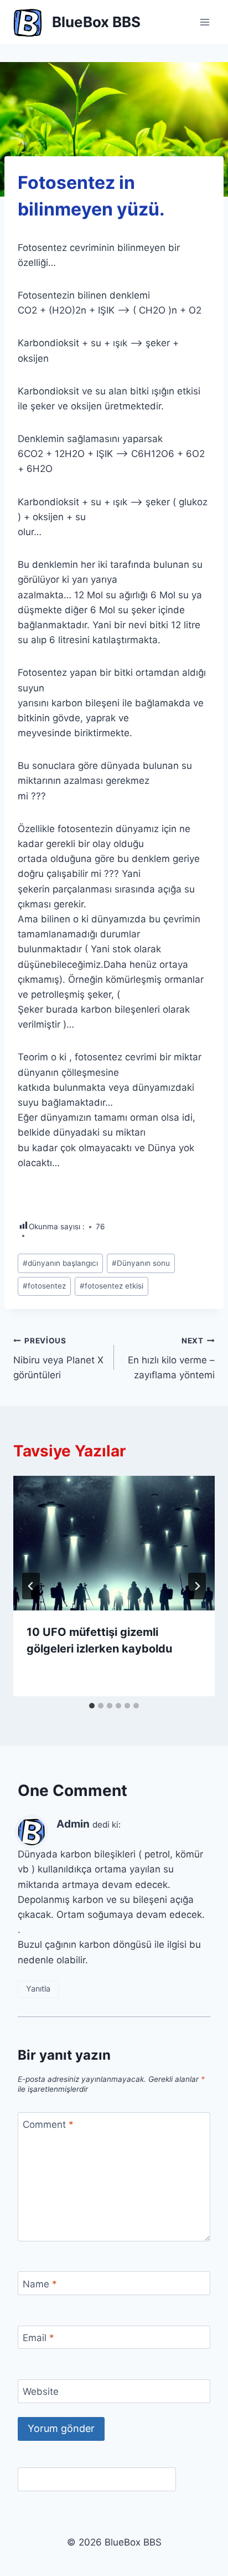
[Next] (197, 1586)
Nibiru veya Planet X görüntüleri (58, 1358)
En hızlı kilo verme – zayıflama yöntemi (171, 1358)
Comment (48, 2125)
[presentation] (114, 1543)
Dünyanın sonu (141, 1263)
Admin (73, 1824)
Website (41, 2392)
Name (40, 2283)
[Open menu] (204, 22)
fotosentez (44, 1286)
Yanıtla (38, 1989)
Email (38, 2338)
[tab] (92, 1706)
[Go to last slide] (31, 1586)
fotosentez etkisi (112, 1286)
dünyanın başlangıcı (60, 1263)
